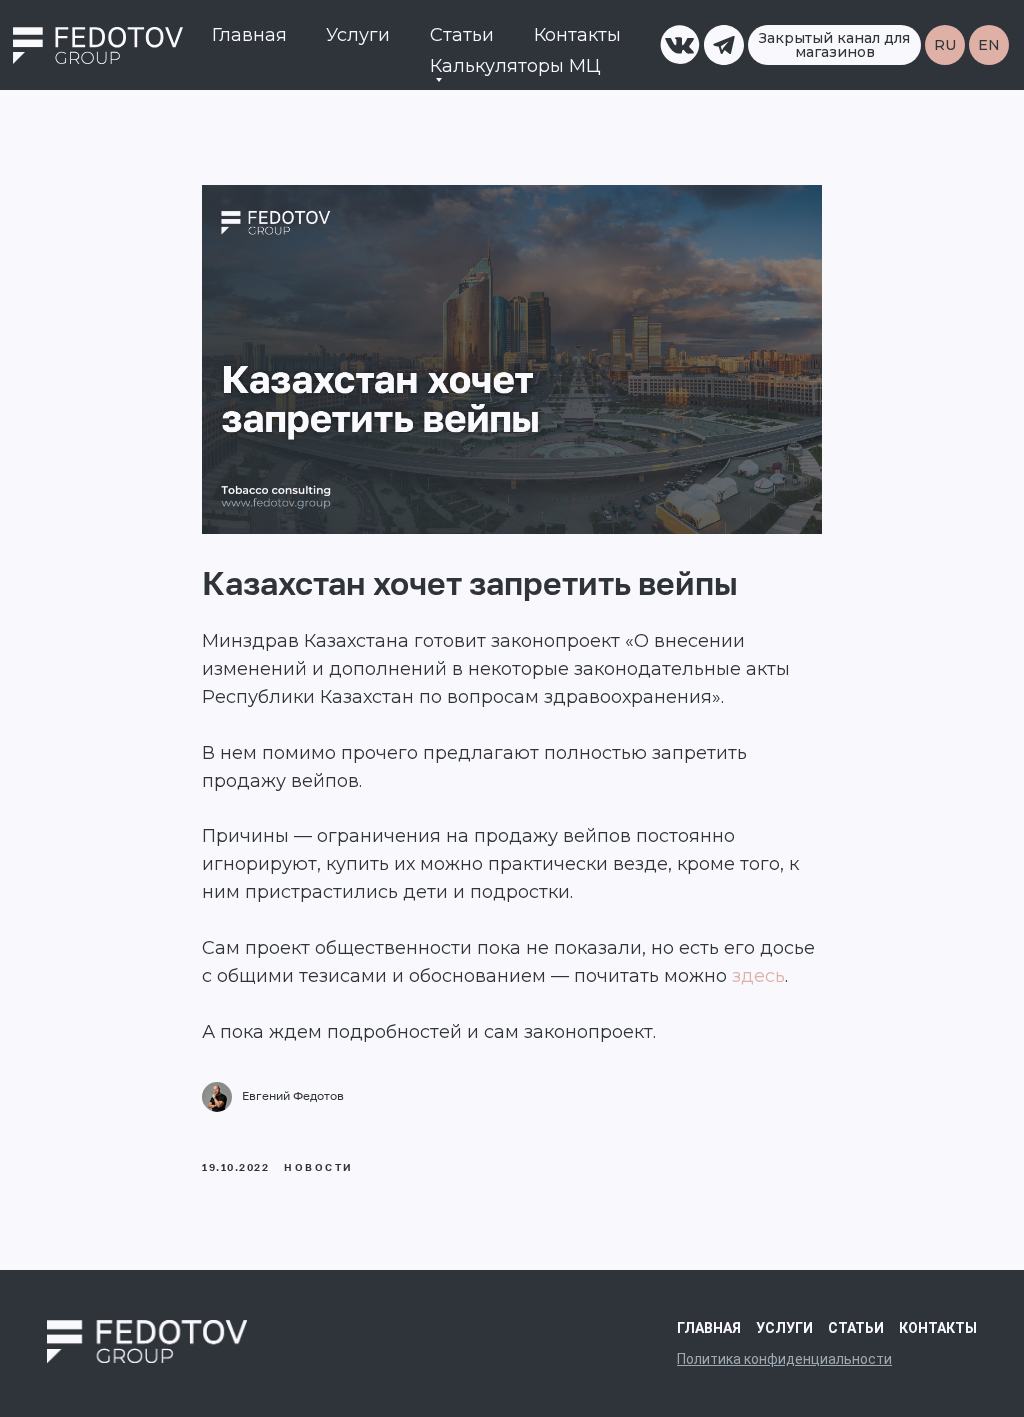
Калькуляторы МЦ (515, 66)
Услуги (358, 35)
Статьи (462, 35)
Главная (249, 35)
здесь (758, 976)
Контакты (577, 35)
